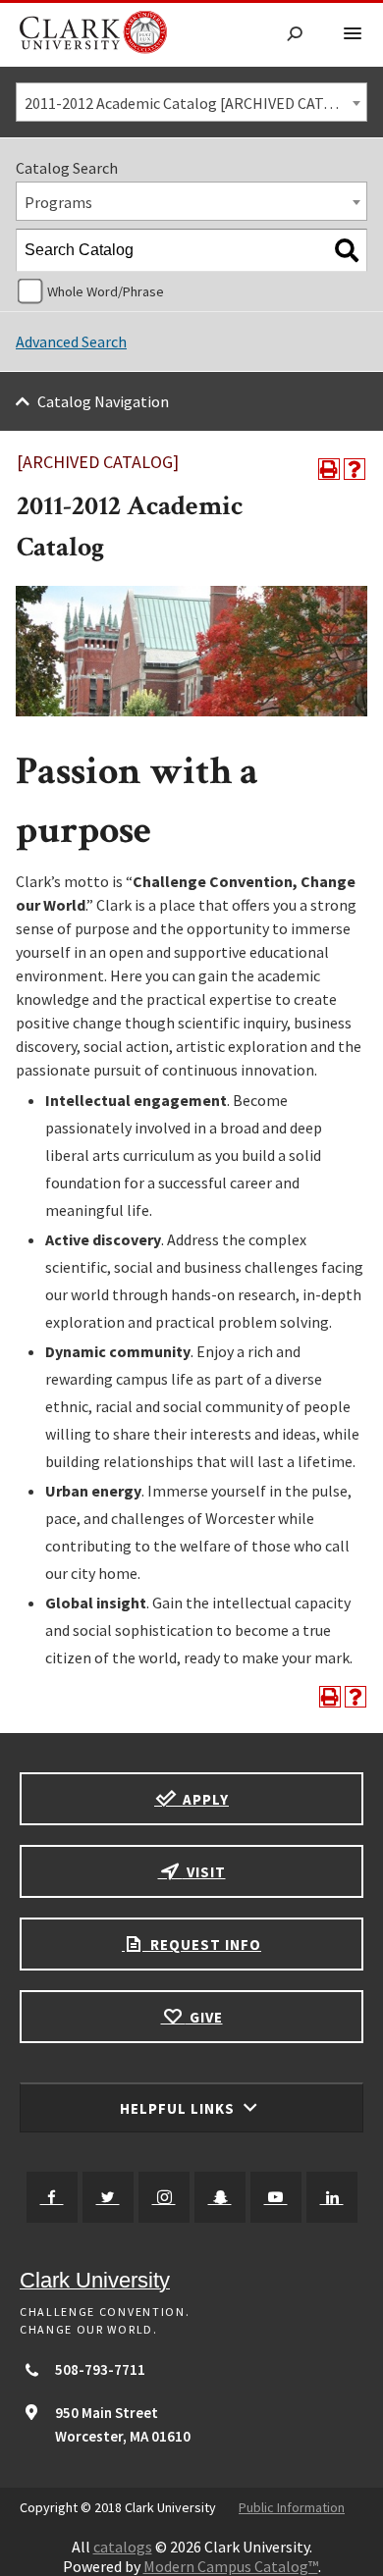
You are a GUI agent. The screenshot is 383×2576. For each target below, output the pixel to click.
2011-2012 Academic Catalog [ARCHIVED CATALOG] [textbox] (195, 103)
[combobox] (191, 102)
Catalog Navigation (103, 401)
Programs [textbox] (58, 202)
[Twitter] (108, 2197)
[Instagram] (164, 2197)
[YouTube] (276, 2197)
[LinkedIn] (332, 2197)
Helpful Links (179, 2108)
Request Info (204, 1945)
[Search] (347, 250)
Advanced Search (71, 342)
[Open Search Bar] (295, 35)
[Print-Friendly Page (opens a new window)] (329, 469)
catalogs (123, 2547)
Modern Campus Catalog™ (231, 2566)
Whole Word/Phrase (106, 291)
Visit (204, 1872)
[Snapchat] (220, 2197)
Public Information (292, 2507)
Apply (204, 1799)
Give (204, 2017)
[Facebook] (52, 2197)
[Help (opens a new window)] (355, 469)
